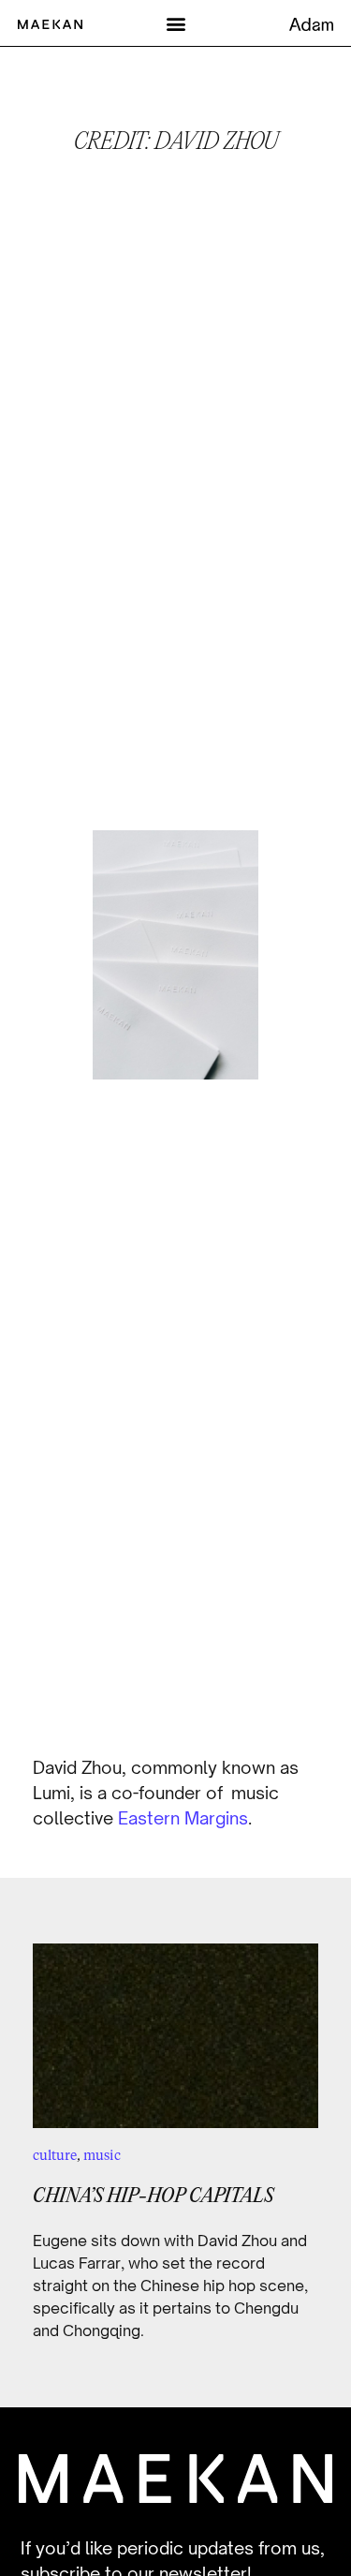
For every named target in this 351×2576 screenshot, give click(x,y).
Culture (55, 2155)
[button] (175, 23)
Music (102, 2155)
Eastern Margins (183, 1818)
